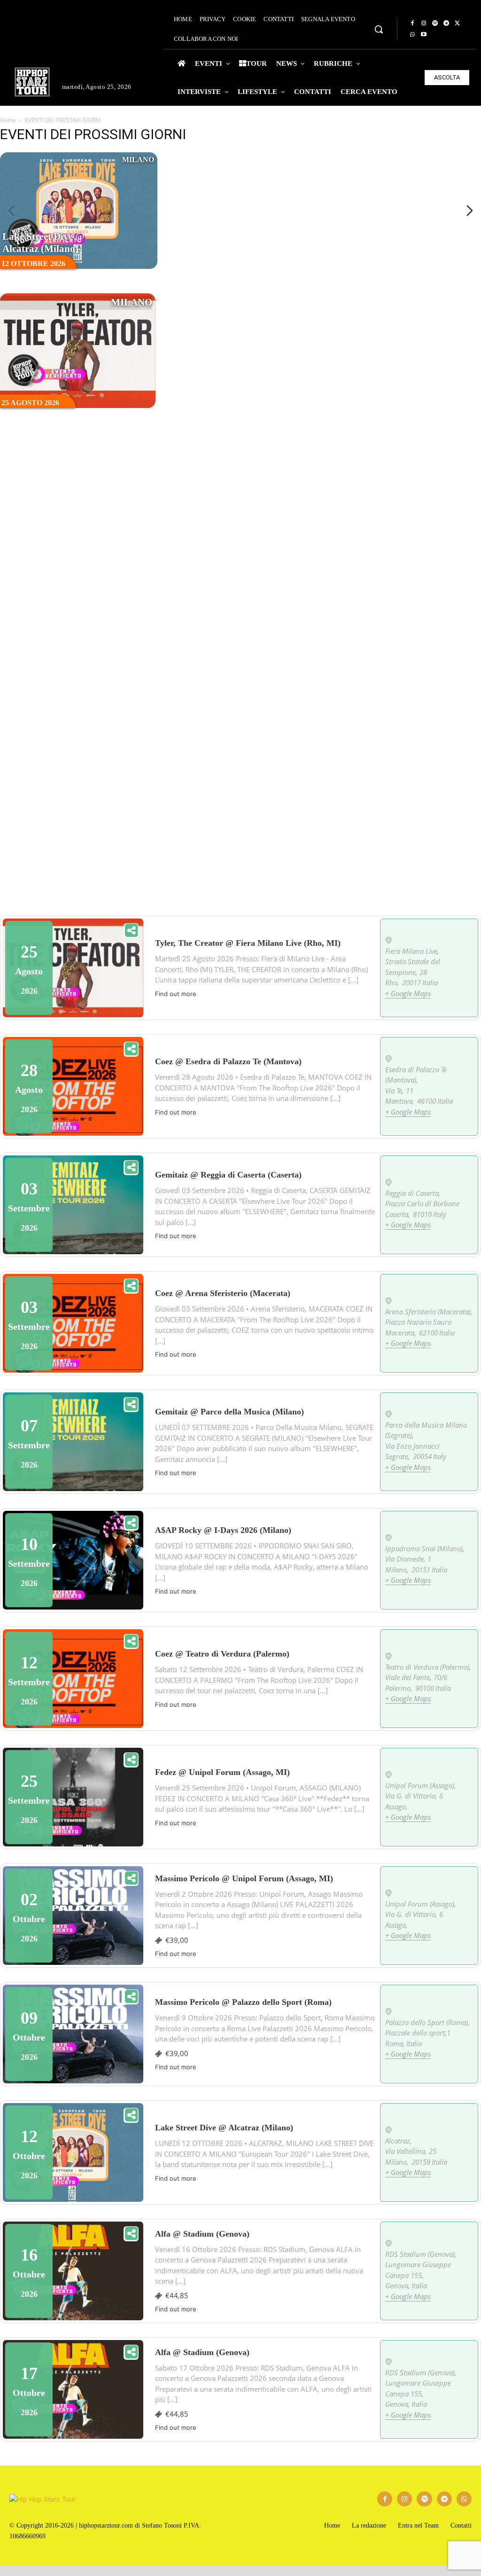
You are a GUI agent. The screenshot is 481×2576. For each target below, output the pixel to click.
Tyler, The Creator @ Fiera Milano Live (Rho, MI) (377, 236)
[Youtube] (424, 35)
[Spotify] (435, 24)
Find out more (176, 994)
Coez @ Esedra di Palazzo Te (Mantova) (228, 1061)
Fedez (190, 631)
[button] (379, 29)
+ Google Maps (408, 993)
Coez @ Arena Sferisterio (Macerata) (223, 1293)
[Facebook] (412, 24)
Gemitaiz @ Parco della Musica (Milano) (229, 1412)
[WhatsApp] (412, 35)
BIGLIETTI (78, 210)
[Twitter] (458, 24)
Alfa (348, 754)
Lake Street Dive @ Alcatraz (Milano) (43, 243)
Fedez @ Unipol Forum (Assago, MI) (222, 1772)
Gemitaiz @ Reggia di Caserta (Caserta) (228, 1175)
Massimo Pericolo (368, 624)
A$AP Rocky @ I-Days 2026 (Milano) (213, 243)
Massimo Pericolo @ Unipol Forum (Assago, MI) (244, 1878)
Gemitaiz (41, 509)
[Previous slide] (11, 211)
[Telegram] (446, 24)
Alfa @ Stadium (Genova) (202, 2234)
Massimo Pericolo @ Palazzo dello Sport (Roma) (243, 2002)
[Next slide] (470, 211)
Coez (186, 387)
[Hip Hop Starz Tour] (32, 82)
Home (8, 120)
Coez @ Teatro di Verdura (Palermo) (222, 1654)
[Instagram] (424, 24)
